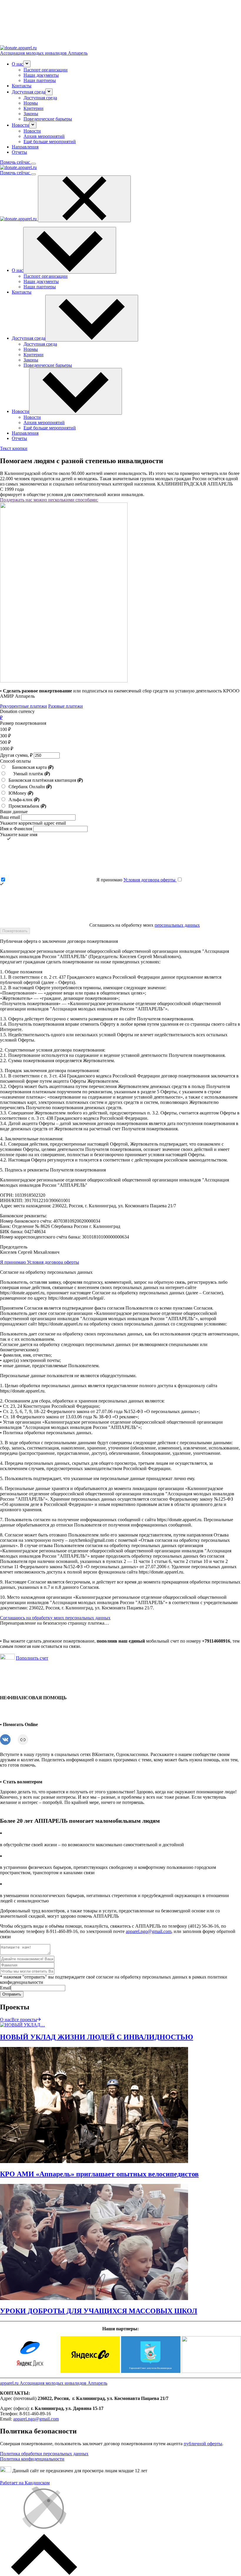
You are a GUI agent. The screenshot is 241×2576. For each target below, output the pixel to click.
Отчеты (19, 152)
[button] (27, 64)
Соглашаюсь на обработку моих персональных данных (55, 1618)
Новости (32, 131)
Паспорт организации (46, 70)
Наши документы (41, 75)
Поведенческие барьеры (48, 119)
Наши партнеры (40, 80)
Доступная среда (40, 98)
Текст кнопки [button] (14, 448)
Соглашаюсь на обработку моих (144, 925)
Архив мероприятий (44, 136)
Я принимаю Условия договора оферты (40, 1262)
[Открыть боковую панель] (34, 164)
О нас (6, 2020)
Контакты (22, 86)
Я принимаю (136, 880)
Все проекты (24, 2020)
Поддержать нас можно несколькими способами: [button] (49, 500)
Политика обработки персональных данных (44, 2454)
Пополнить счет (32, 1658)
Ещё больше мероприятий (50, 142)
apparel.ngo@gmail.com (149, 1931)
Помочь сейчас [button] (16, 162)
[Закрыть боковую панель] (84, 199)
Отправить (12, 1994)
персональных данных (177, 925)
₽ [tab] (1, 718)
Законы (31, 114)
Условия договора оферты (150, 880)
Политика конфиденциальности (32, 2459)
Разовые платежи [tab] (66, 706)
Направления (25, 147)
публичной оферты (203, 2444)
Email (5, 1988)
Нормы (31, 103)
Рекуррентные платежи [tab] (24, 706)
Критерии (34, 108)
